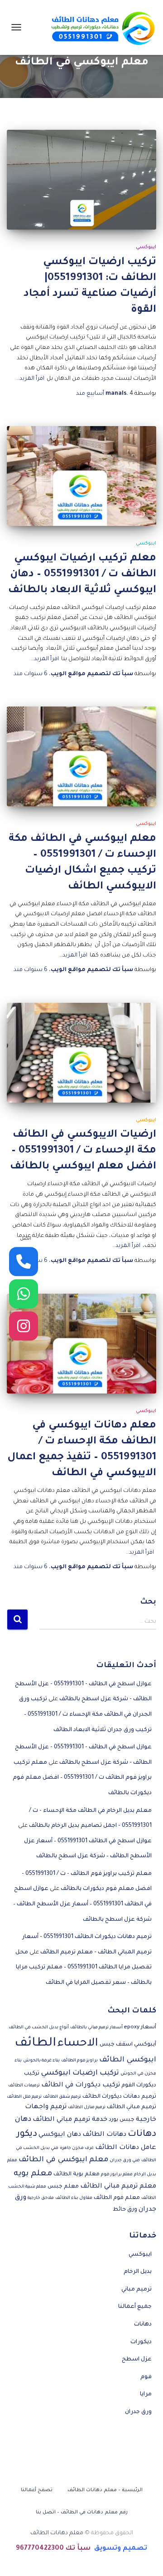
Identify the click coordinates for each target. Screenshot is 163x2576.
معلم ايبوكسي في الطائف (63, 2160)
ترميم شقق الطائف (62, 2097)
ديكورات (141, 2342)
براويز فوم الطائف (79, 2061)
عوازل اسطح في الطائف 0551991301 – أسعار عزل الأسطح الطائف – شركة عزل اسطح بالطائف (82, 1904)
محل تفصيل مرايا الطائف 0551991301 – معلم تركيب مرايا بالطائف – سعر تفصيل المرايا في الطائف (84, 1968)
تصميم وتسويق (121, 2549)
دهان (23, 2120)
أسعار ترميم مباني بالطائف (96, 2028)
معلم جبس (63, 2187)
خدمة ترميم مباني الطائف (70, 2120)
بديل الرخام (138, 2272)
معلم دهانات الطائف (57, 2533)
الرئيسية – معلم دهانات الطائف (105, 2490)
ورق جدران (138, 2412)
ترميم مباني (137, 2290)
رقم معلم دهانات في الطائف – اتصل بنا (82, 2512)
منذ (105, 394)
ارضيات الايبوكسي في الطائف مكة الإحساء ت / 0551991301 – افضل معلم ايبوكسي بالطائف (83, 1151)
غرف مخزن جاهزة (77, 2148)
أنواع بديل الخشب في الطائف (39, 2028)
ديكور (27, 2134)
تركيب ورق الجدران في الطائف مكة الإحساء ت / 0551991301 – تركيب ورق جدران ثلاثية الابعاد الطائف (85, 1715)
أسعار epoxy (140, 2027)
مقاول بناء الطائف (74, 2198)
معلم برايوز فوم (117, 2175)
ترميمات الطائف (24, 2086)
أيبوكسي (145, 2045)
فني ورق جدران (125, 2161)
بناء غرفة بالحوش (41, 2061)
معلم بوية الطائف (77, 2174)
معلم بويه (33, 2174)
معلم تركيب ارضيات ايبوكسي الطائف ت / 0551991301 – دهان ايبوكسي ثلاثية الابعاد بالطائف (82, 575)
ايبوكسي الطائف (128, 2060)
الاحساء (78, 2044)
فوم (146, 2377)
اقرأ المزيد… (30, 379)
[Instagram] (24, 1326)
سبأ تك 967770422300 (53, 2549)
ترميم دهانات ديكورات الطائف (119, 2097)
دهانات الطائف (104, 2135)
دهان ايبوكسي (60, 2135)
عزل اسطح (137, 2360)
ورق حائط (125, 2210)
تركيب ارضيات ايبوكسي (80, 2073)
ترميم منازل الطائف (87, 2107)
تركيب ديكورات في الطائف (81, 2085)
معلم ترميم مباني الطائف (118, 2187)
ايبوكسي (146, 247)
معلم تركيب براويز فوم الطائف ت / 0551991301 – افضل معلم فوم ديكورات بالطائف (82, 1778)
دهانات (142, 2134)
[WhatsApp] (24, 1294)
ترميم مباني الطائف (132, 2107)
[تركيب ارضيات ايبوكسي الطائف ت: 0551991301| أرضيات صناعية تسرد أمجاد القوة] (81, 180)
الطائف (35, 2044)
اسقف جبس (116, 2045)
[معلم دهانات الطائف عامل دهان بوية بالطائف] (100, 27)
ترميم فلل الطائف (24, 2097)
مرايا (146, 2394)
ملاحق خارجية (41, 2198)
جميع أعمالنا (135, 2307)
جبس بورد (122, 2120)
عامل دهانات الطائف (126, 2148)
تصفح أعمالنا (37, 2490)
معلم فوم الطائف (117, 2198)
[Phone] (24, 1261)
